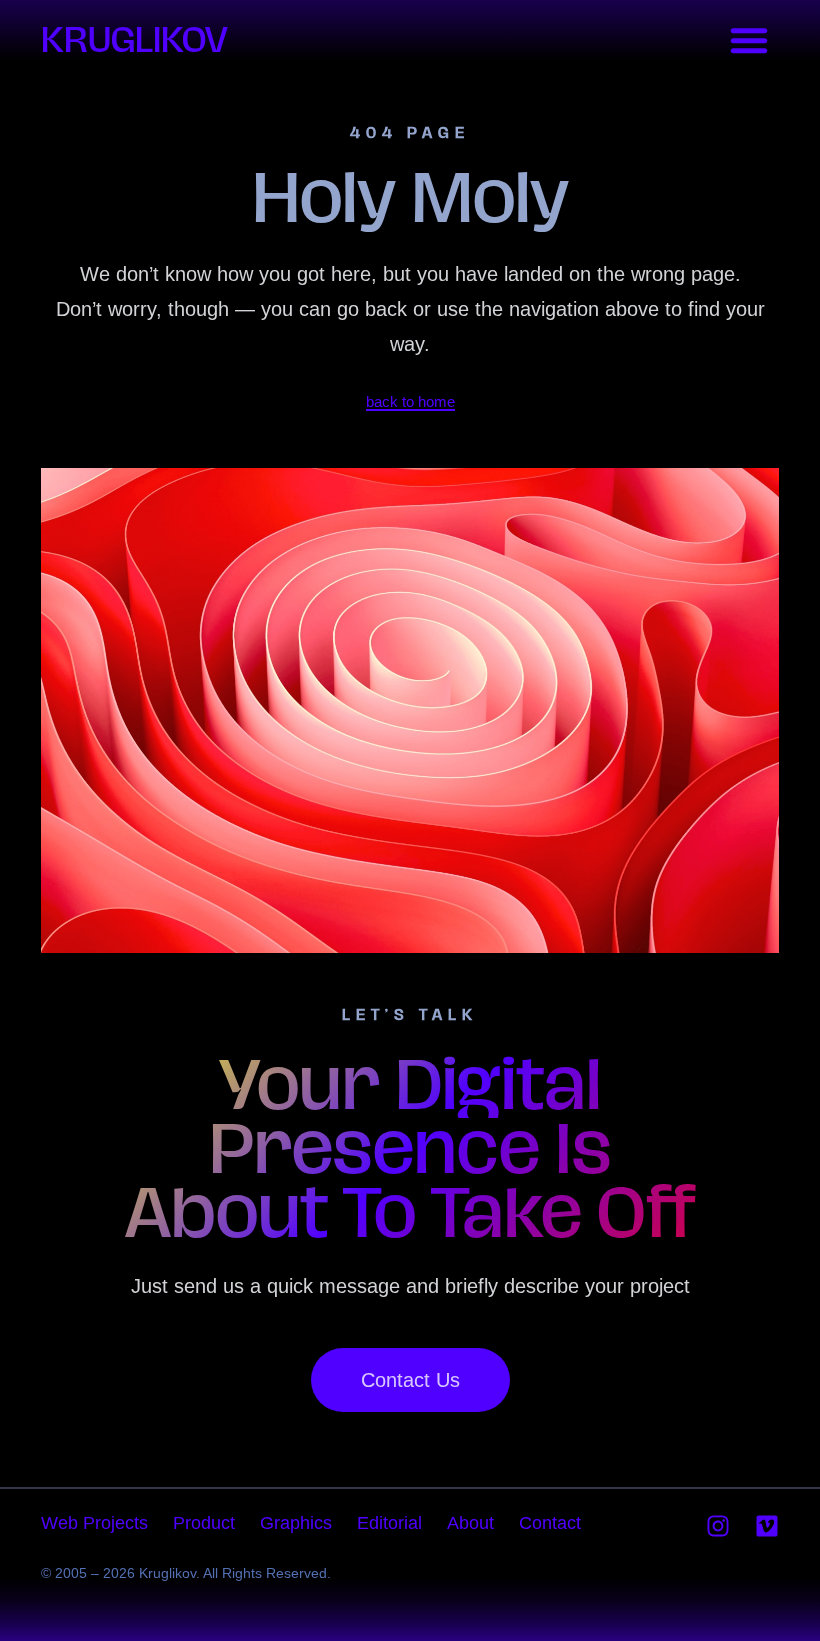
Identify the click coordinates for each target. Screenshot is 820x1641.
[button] (749, 40)
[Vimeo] (767, 1526)
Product (204, 1523)
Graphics (296, 1523)
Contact (550, 1523)
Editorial (389, 1523)
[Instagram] (718, 1526)
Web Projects (94, 1523)
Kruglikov (134, 39)
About (470, 1523)
